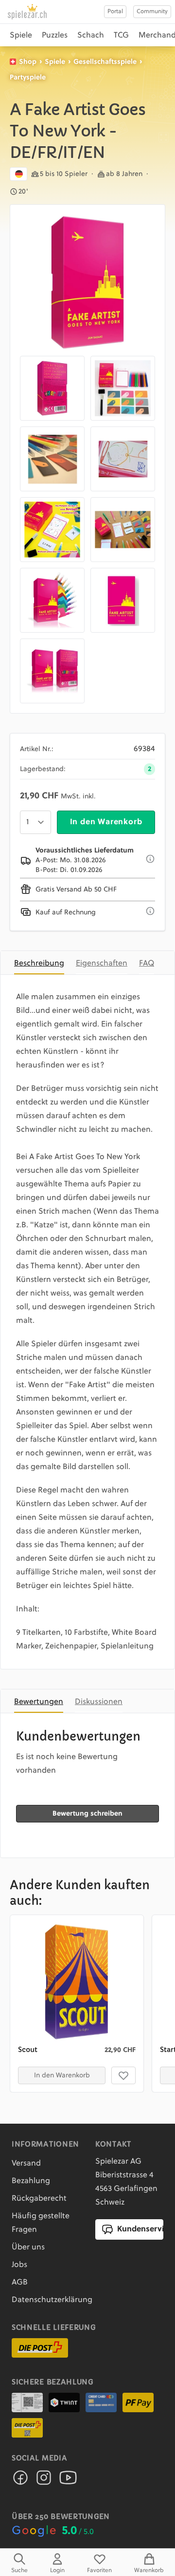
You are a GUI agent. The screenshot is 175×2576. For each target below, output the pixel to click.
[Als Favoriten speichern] (123, 2075)
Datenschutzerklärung (52, 2300)
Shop (28, 62)
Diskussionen (99, 1702)
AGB (20, 2283)
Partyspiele (28, 77)
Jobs (19, 2265)
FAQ (147, 964)
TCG (121, 36)
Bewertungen (39, 1702)
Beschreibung (39, 964)
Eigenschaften (102, 964)
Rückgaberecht (39, 2199)
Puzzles (55, 36)
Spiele (21, 36)
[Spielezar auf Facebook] (20, 2480)
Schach (91, 36)
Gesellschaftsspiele (105, 62)
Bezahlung (31, 2181)
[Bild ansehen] (87, 282)
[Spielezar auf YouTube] (68, 2480)
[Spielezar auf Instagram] (44, 2480)
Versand (26, 2164)
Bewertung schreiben (87, 1814)
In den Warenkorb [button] (62, 2075)
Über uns (28, 2247)
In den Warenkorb (106, 822)
